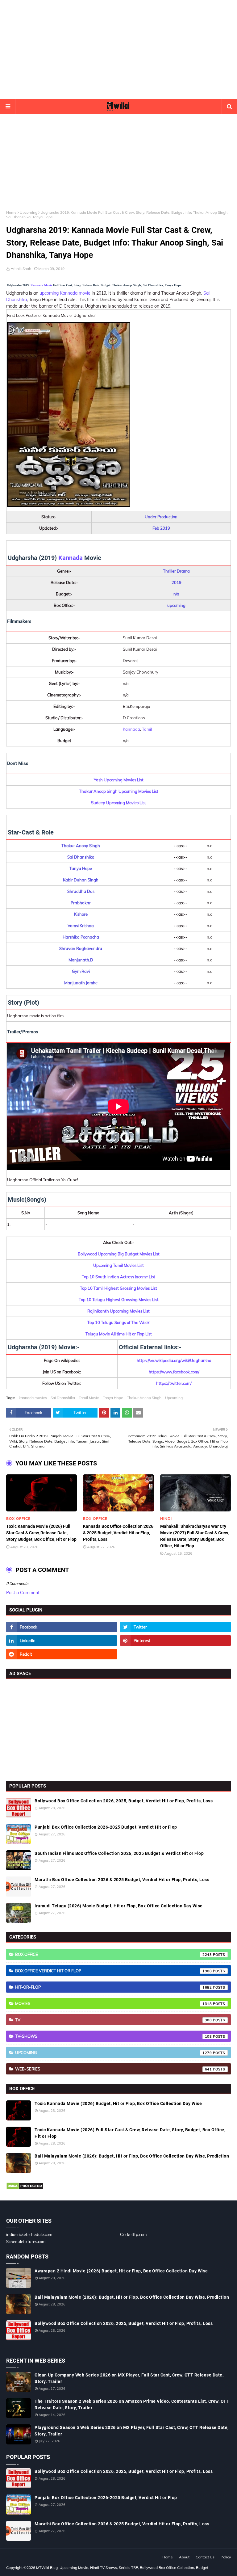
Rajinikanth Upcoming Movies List (118, 1311)
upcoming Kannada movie (65, 293)
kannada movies (33, 1398)
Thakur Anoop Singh (144, 1398)
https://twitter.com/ (174, 1383)
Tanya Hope (113, 1398)
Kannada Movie (41, 285)
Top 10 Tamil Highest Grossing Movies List (118, 1288)
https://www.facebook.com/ (174, 1372)
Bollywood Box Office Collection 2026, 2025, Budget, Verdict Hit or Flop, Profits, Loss (124, 1801)
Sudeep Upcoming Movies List (118, 803)
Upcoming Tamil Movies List (118, 1265)
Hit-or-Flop (114, 1987)
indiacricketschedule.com (29, 2234)
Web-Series (114, 2069)
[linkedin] (62, 1641)
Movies (114, 2003)
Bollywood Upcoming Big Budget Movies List (119, 1254)
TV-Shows (114, 2036)
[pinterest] (175, 1641)
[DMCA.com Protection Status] (25, 2188)
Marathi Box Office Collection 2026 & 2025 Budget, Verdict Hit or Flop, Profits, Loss (122, 1880)
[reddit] (62, 1654)
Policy (226, 2557)
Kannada (71, 558)
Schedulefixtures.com (26, 2242)
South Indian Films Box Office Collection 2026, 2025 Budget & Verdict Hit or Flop (119, 1853)
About (184, 2557)
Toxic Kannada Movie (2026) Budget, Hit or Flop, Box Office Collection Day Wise (118, 2103)
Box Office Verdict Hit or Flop (114, 1971)
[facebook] (62, 1627)
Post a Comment (23, 1593)
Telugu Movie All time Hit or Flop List (119, 1334)
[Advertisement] (118, 49)
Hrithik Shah (21, 269)
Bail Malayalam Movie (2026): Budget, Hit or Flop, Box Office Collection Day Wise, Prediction (132, 2156)
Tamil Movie (89, 1398)
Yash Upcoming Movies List (119, 780)
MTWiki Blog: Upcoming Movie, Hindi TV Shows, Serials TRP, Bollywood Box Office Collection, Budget (122, 2568)
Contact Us (205, 2557)
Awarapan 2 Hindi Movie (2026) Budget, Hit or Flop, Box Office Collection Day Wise (121, 2271)
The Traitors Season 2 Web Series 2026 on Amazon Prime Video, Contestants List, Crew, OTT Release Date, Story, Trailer (132, 2404)
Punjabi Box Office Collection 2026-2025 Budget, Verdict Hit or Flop (106, 1827)
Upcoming (29, 212)
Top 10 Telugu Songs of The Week (118, 1322)
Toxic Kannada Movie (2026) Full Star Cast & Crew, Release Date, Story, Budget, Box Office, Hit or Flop (41, 1533)
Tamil (147, 729)
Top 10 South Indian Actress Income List (118, 1277)
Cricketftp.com (133, 2234)
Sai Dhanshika (63, 1398)
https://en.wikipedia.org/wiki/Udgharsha (174, 1360)
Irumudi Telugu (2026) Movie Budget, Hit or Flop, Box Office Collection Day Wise (119, 1906)
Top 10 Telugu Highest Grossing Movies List (119, 1300)
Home (11, 212)
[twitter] (175, 1627)
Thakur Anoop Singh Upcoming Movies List (119, 791)
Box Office (114, 1954)
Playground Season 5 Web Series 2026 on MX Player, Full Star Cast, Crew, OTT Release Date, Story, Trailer (132, 2431)
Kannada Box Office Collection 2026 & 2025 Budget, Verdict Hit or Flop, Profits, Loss (118, 1533)
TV (114, 2020)
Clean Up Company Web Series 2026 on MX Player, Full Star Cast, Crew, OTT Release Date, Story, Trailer (129, 2378)
